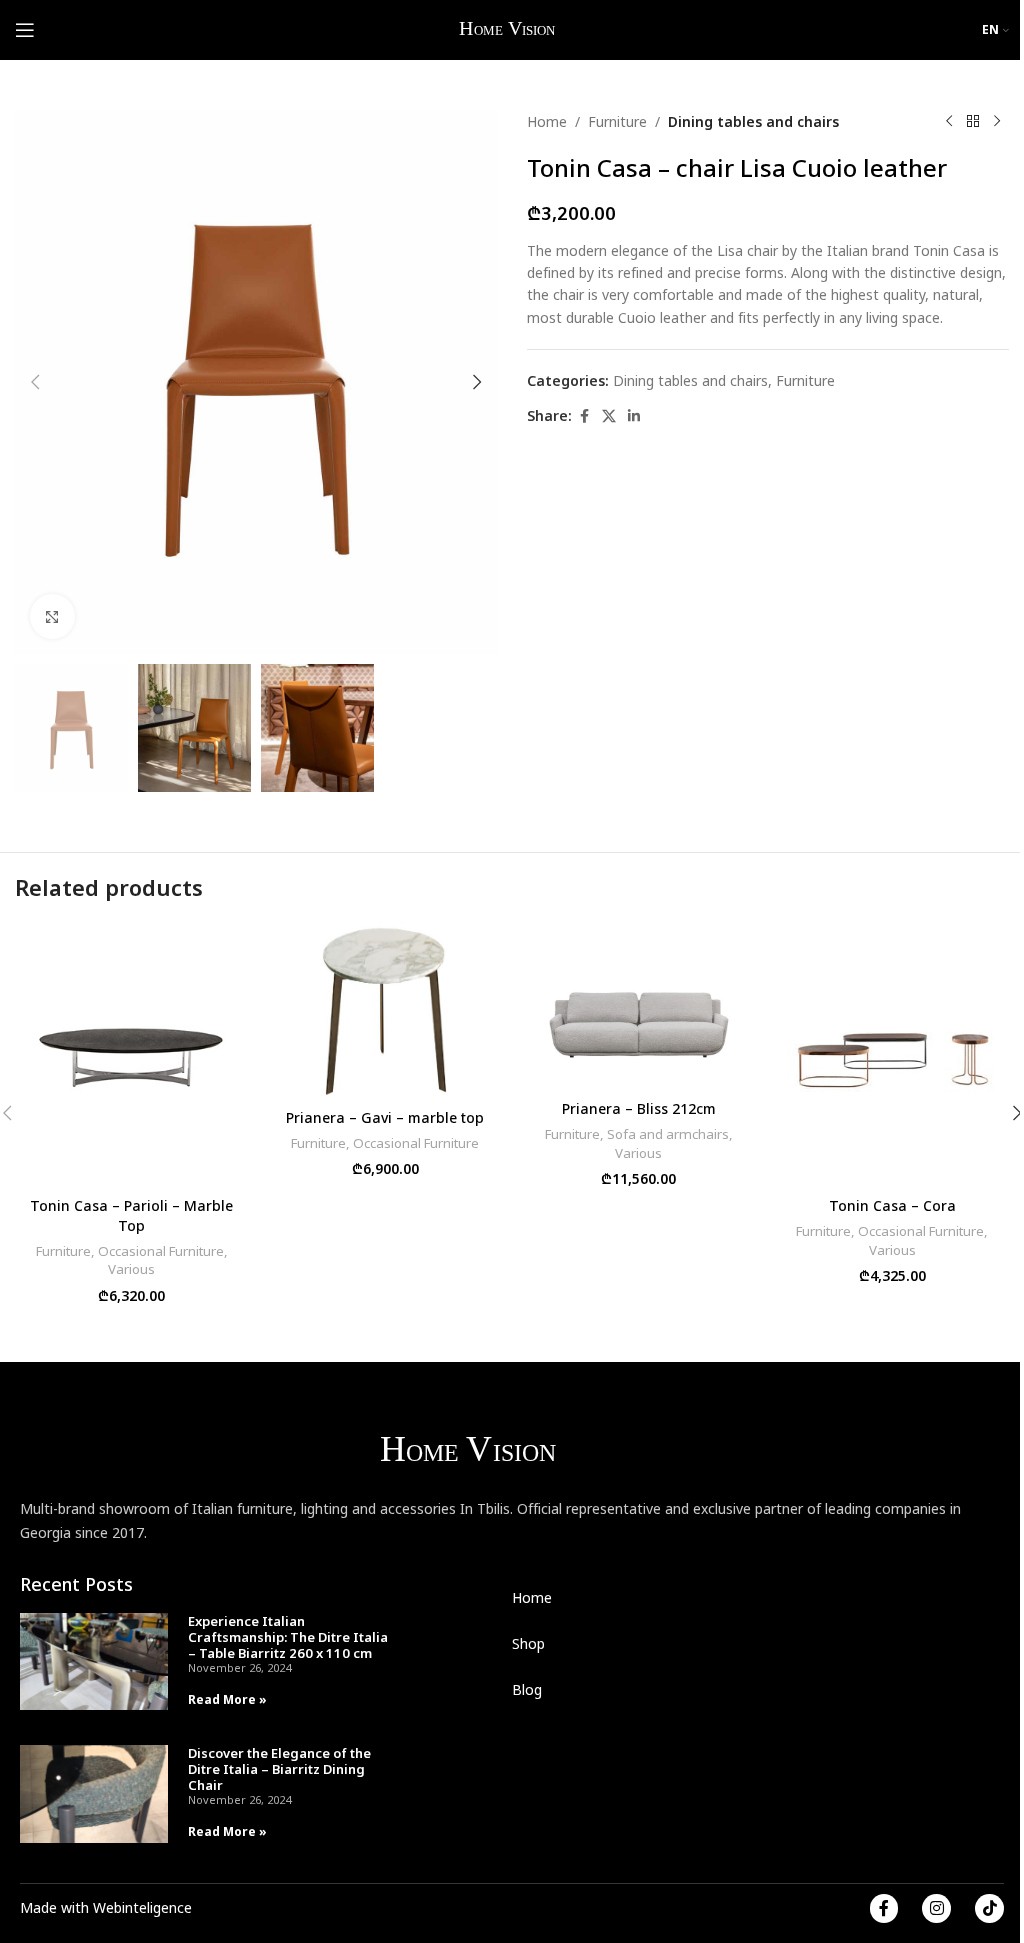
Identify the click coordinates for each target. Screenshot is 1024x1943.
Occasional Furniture (161, 1251)
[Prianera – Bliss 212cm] (639, 1006)
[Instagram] (936, 1908)
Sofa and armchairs (668, 1134)
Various (131, 1269)
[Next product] (997, 122)
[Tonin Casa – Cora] (893, 1055)
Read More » (227, 1699)
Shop (528, 1643)
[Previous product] (949, 122)
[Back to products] (973, 122)
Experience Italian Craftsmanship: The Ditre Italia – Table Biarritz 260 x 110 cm (288, 1637)
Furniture (617, 121)
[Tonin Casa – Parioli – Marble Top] (132, 1055)
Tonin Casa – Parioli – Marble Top (131, 1215)
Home (547, 121)
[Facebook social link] (584, 416)
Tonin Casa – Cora (892, 1205)
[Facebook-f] (884, 1908)
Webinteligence (142, 1907)
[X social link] (609, 416)
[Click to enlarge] (52, 616)
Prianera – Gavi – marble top (385, 1117)
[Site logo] (508, 28)
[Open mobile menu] (25, 30)
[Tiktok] (989, 1908)
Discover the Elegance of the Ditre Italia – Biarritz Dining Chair (279, 1769)
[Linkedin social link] (634, 416)
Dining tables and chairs (753, 121)
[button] (35, 382)
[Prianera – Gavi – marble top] (386, 1010)
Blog (527, 1689)
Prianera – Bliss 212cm (639, 1108)
